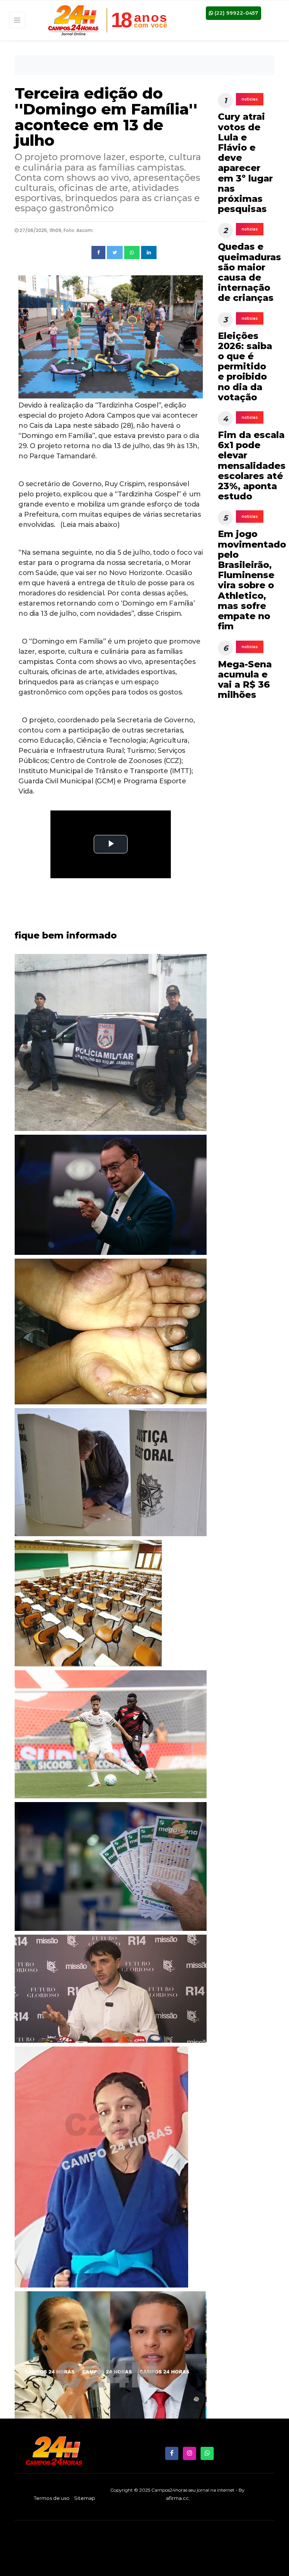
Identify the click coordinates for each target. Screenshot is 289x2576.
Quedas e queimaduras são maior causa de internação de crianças (249, 272)
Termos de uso (52, 2498)
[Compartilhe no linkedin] (149, 253)
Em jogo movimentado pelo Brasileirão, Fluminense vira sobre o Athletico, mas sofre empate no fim (252, 580)
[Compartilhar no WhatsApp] (132, 253)
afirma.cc (177, 2498)
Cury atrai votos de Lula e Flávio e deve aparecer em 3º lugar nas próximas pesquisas (245, 163)
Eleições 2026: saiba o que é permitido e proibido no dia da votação (245, 366)
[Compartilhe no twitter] (115, 253)
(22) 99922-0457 (236, 13)
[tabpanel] (111, 1334)
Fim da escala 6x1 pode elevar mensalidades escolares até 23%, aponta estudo (252, 465)
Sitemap (85, 2498)
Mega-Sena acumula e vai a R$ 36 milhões (245, 680)
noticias (250, 99)
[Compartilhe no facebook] (98, 253)
